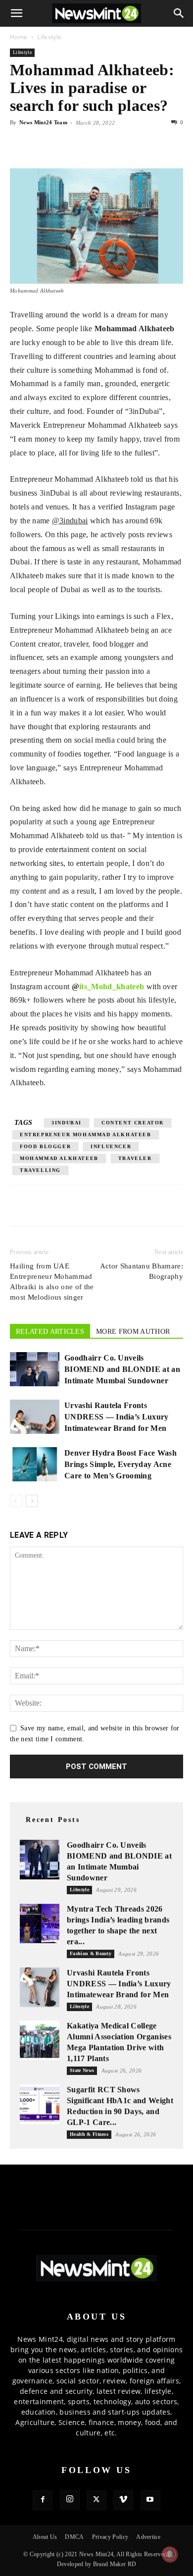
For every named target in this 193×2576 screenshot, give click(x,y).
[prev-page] (16, 1501)
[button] (17, 13)
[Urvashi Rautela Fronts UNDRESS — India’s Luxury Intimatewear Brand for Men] (35, 1417)
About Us (45, 2537)
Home (19, 37)
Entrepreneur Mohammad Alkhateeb (86, 1135)
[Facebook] (20, 145)
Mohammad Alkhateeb (59, 1158)
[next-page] (32, 1501)
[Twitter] (43, 145)
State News (82, 2070)
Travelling (40, 1170)
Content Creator (133, 1123)
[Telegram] (111, 145)
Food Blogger (45, 1146)
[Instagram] (70, 2500)
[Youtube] (150, 2500)
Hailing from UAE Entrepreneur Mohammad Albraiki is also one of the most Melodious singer (52, 1282)
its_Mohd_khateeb (112, 986)
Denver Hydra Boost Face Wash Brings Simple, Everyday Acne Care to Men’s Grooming (121, 1464)
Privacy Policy (110, 2537)
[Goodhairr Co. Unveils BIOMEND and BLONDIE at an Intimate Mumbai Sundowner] (35, 1369)
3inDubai (67, 1123)
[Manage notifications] (170, 2554)
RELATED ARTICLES (50, 1332)
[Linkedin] (88, 145)
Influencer (111, 1146)
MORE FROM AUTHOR (133, 1332)
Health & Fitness (89, 2134)
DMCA (74, 2537)
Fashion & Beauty (91, 1953)
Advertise (148, 2537)
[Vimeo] (123, 2500)
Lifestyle (49, 37)
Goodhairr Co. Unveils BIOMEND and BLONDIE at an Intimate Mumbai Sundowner (122, 1369)
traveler (135, 1158)
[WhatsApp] (65, 145)
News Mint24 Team (43, 122)
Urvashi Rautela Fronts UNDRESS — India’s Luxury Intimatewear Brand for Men (117, 1417)
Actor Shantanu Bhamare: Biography (142, 1271)
